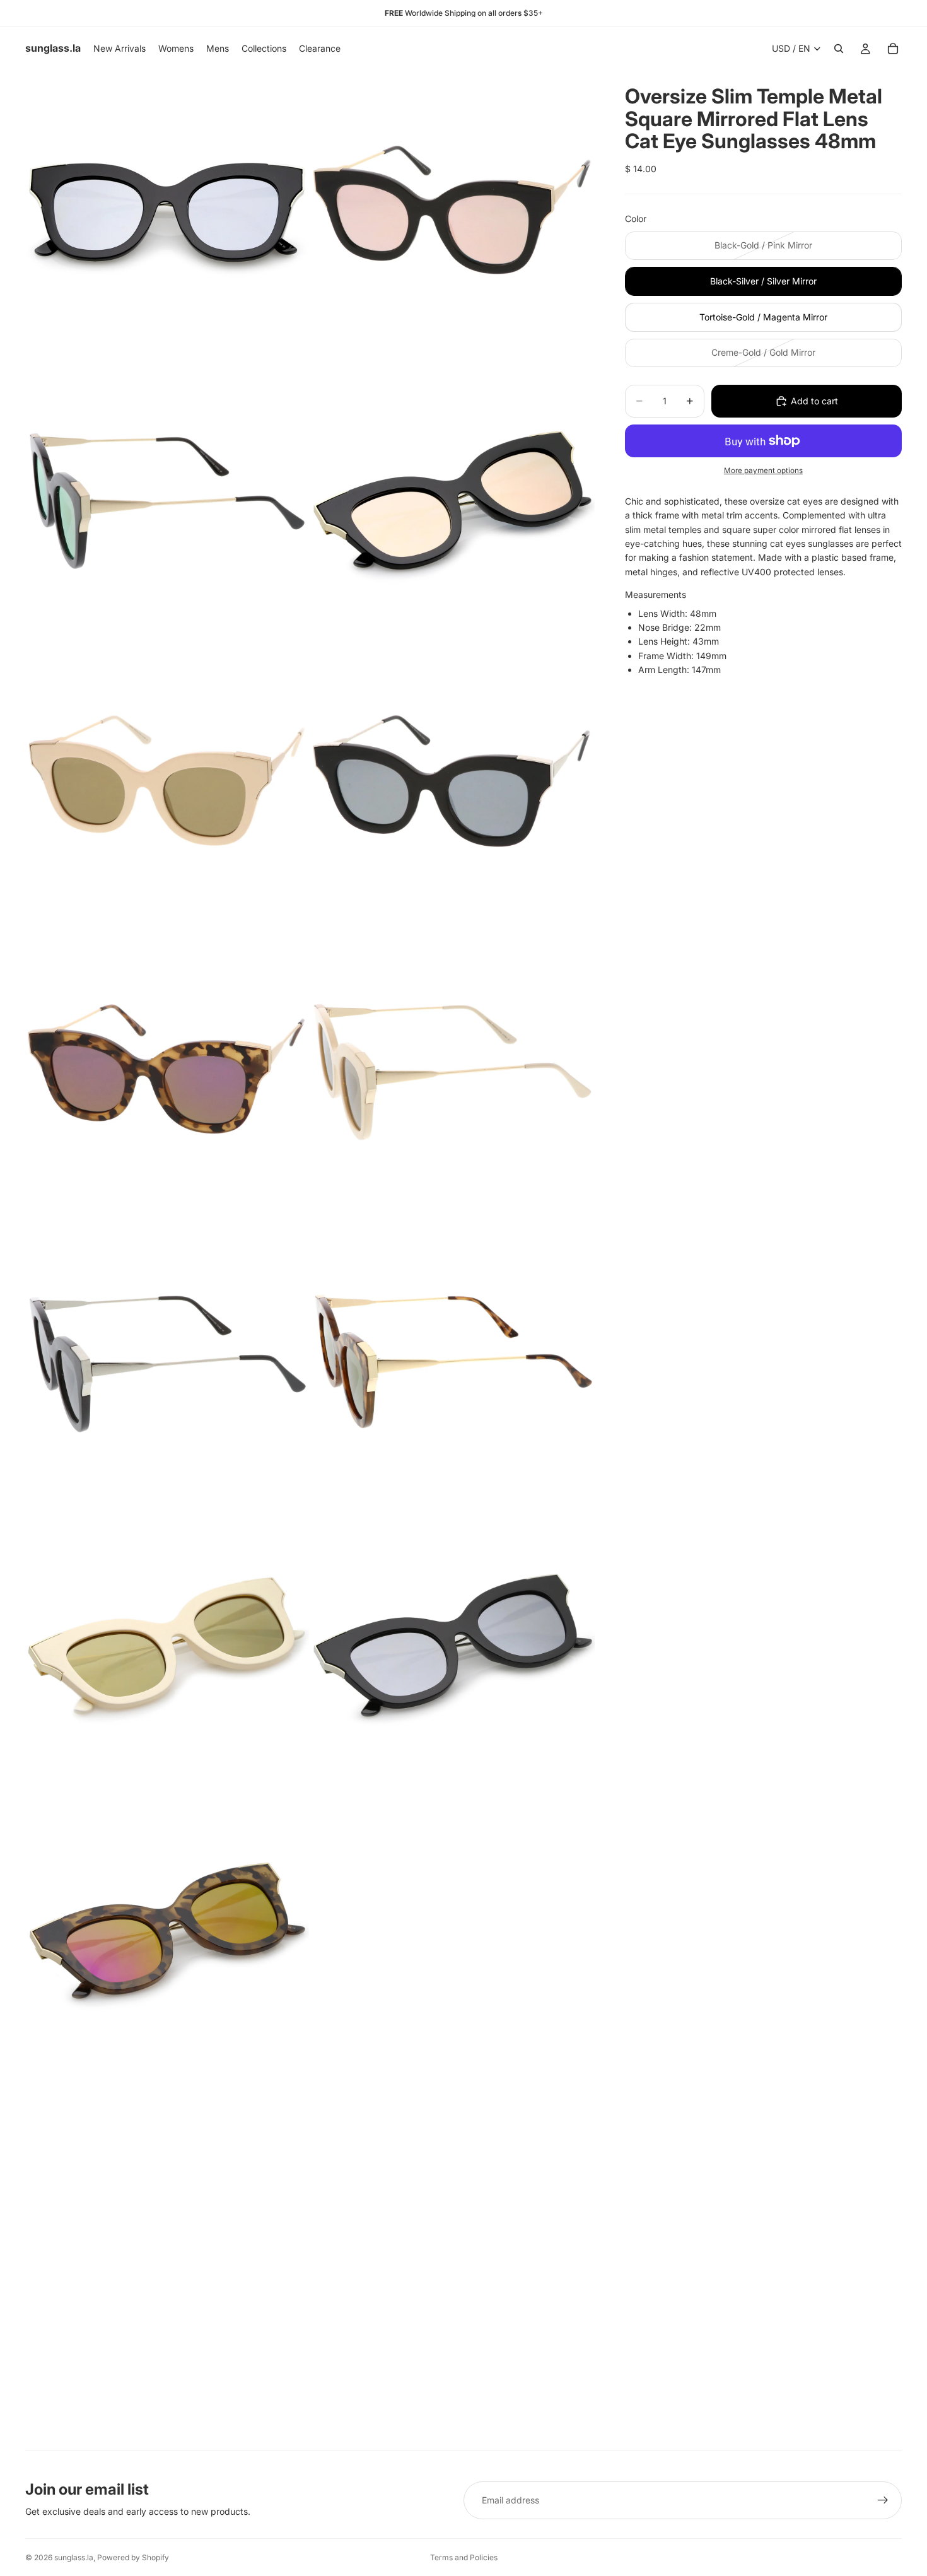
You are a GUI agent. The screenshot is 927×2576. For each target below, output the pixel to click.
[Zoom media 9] (167, 1357)
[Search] (839, 49)
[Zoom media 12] (453, 1644)
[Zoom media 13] (167, 1930)
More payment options (763, 471)
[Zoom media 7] (167, 1071)
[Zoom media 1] (167, 212)
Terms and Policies (464, 2557)
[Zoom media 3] (167, 498)
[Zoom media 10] (453, 1357)
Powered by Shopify (133, 2557)
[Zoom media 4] (453, 498)
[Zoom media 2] (453, 212)
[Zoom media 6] (453, 785)
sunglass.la (74, 2557)
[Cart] (893, 49)
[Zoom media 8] (453, 1071)
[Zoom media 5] (167, 785)
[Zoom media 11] (167, 1644)
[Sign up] (883, 2500)
